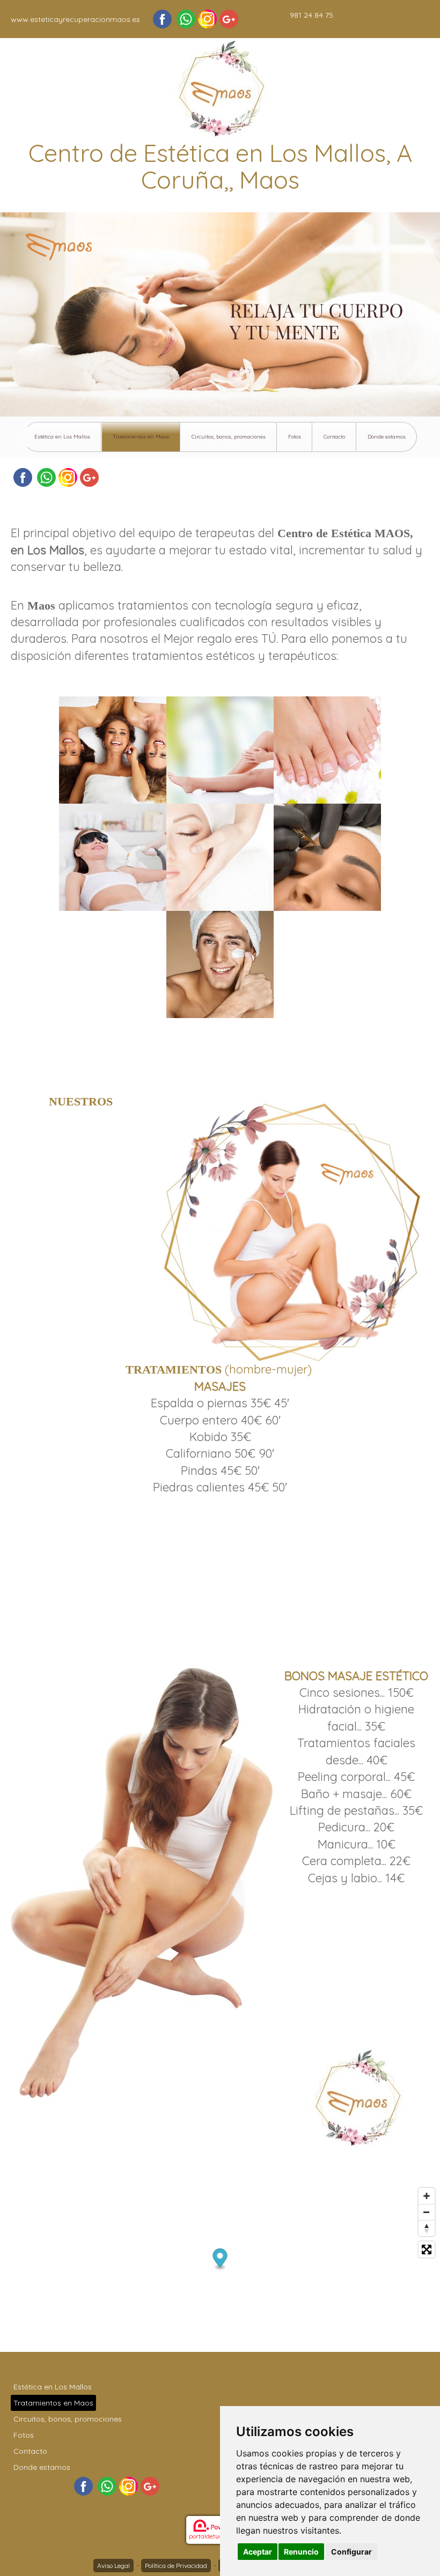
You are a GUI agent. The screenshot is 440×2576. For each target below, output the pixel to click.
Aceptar (258, 2552)
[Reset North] (427, 2228)
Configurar (351, 2552)
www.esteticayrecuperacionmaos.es (75, 19)
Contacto (334, 437)
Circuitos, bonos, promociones (229, 437)
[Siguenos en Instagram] (207, 19)
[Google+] (229, 19)
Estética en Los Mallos (62, 437)
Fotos (295, 437)
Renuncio (301, 2552)
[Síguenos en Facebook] (162, 19)
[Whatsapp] (186, 19)
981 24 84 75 (311, 15)
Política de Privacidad (176, 2566)
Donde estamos (387, 437)
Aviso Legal (113, 2566)
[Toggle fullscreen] (427, 2250)
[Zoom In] (427, 2196)
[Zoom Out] (427, 2212)
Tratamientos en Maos (141, 437)
